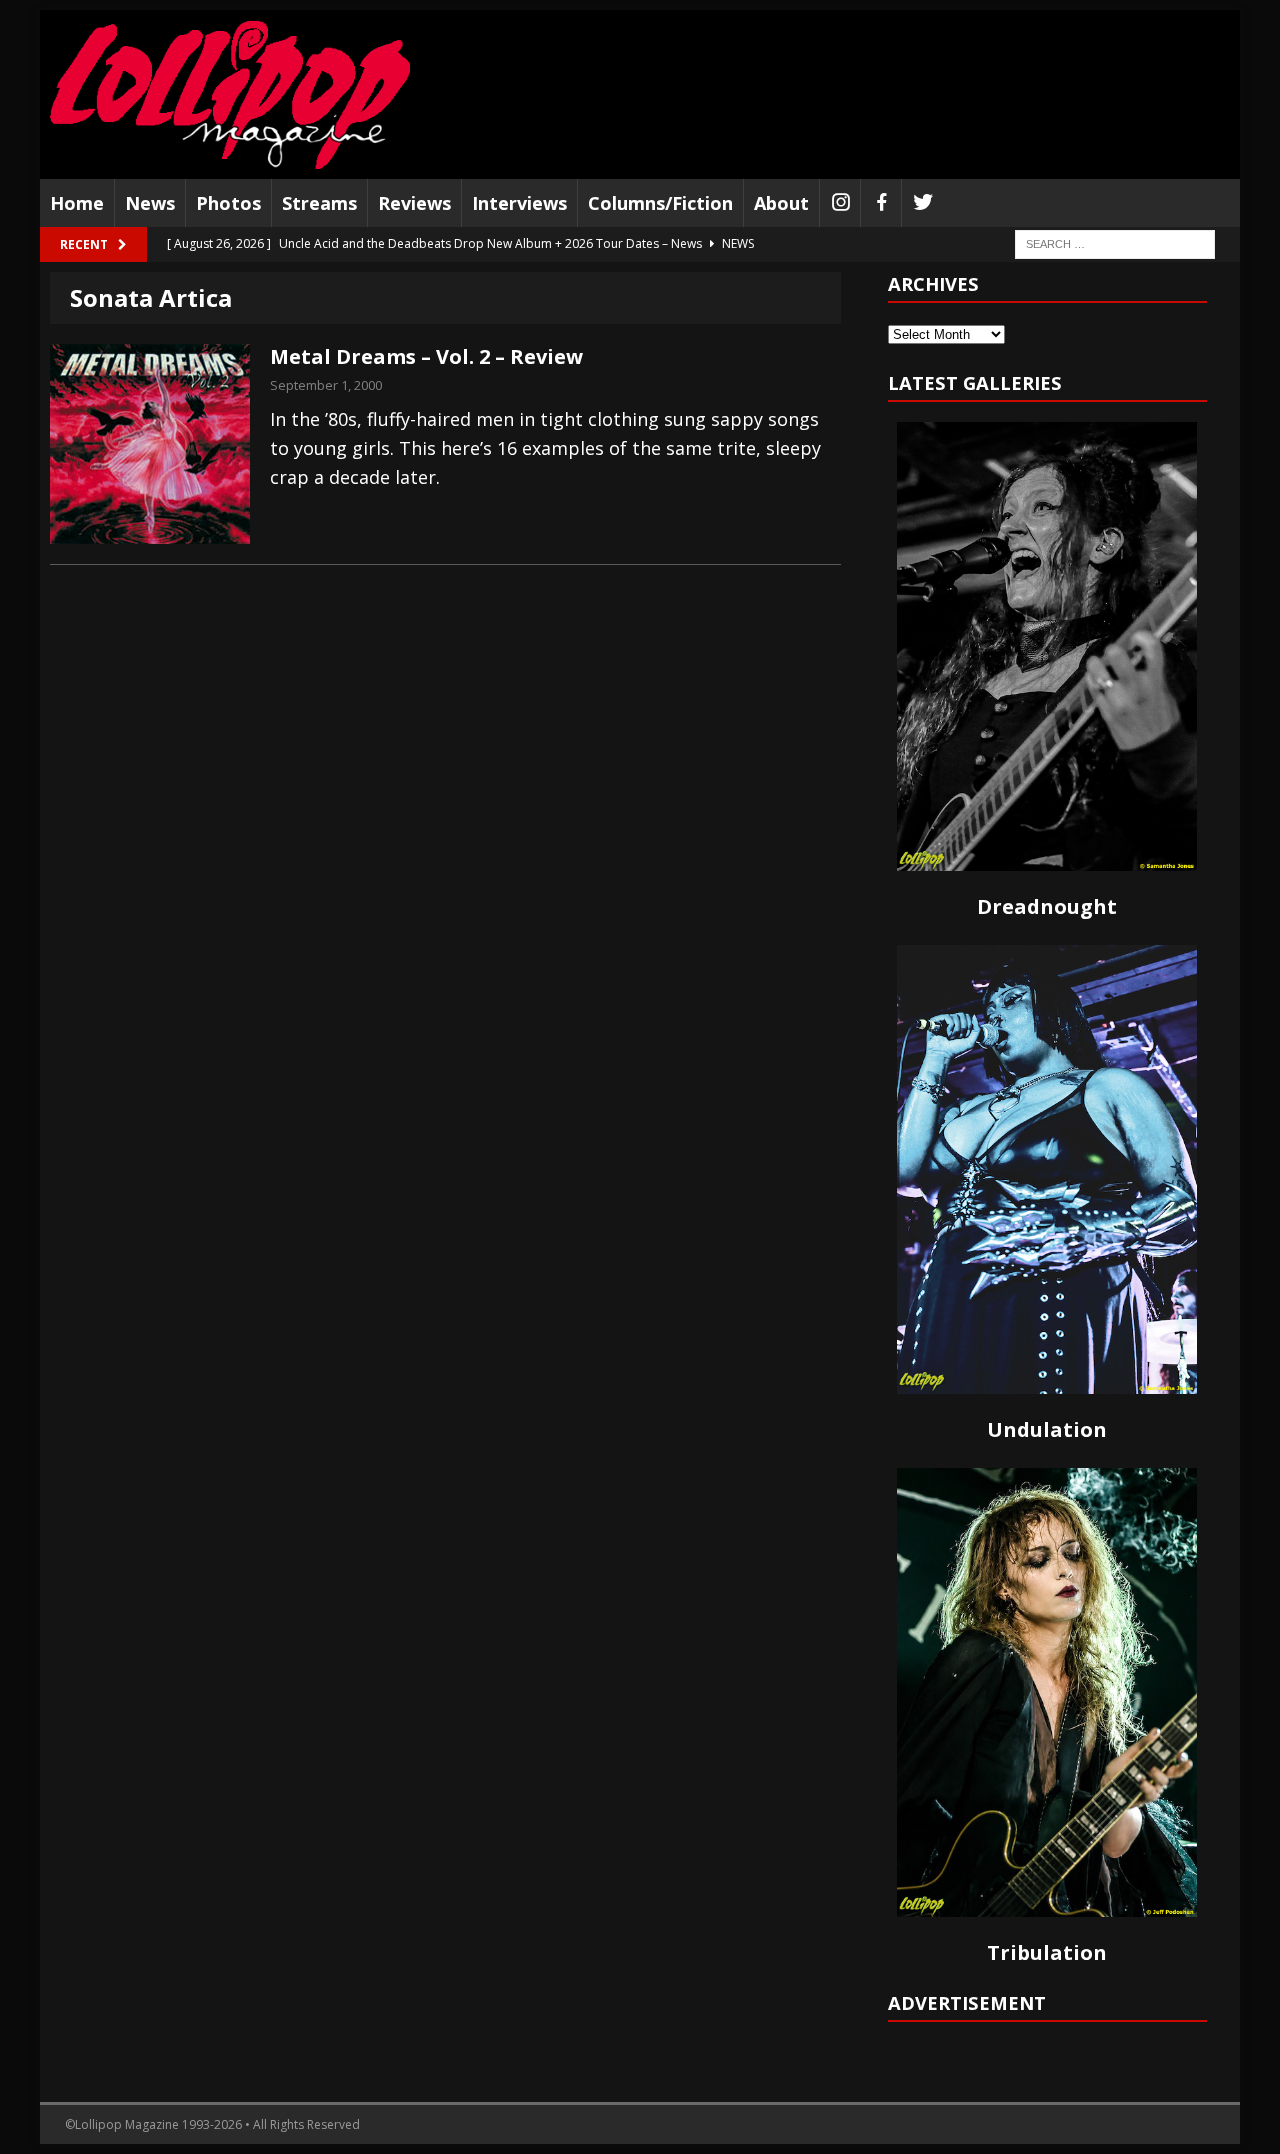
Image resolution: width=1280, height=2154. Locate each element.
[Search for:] (1115, 243)
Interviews (519, 203)
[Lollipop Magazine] (230, 94)
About (781, 203)
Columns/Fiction (660, 203)
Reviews (414, 203)
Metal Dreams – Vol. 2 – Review (426, 356)
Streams (319, 203)
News (150, 203)
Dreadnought (1047, 906)
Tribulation (1047, 1952)
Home (77, 203)
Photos (228, 203)
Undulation (1047, 1429)
